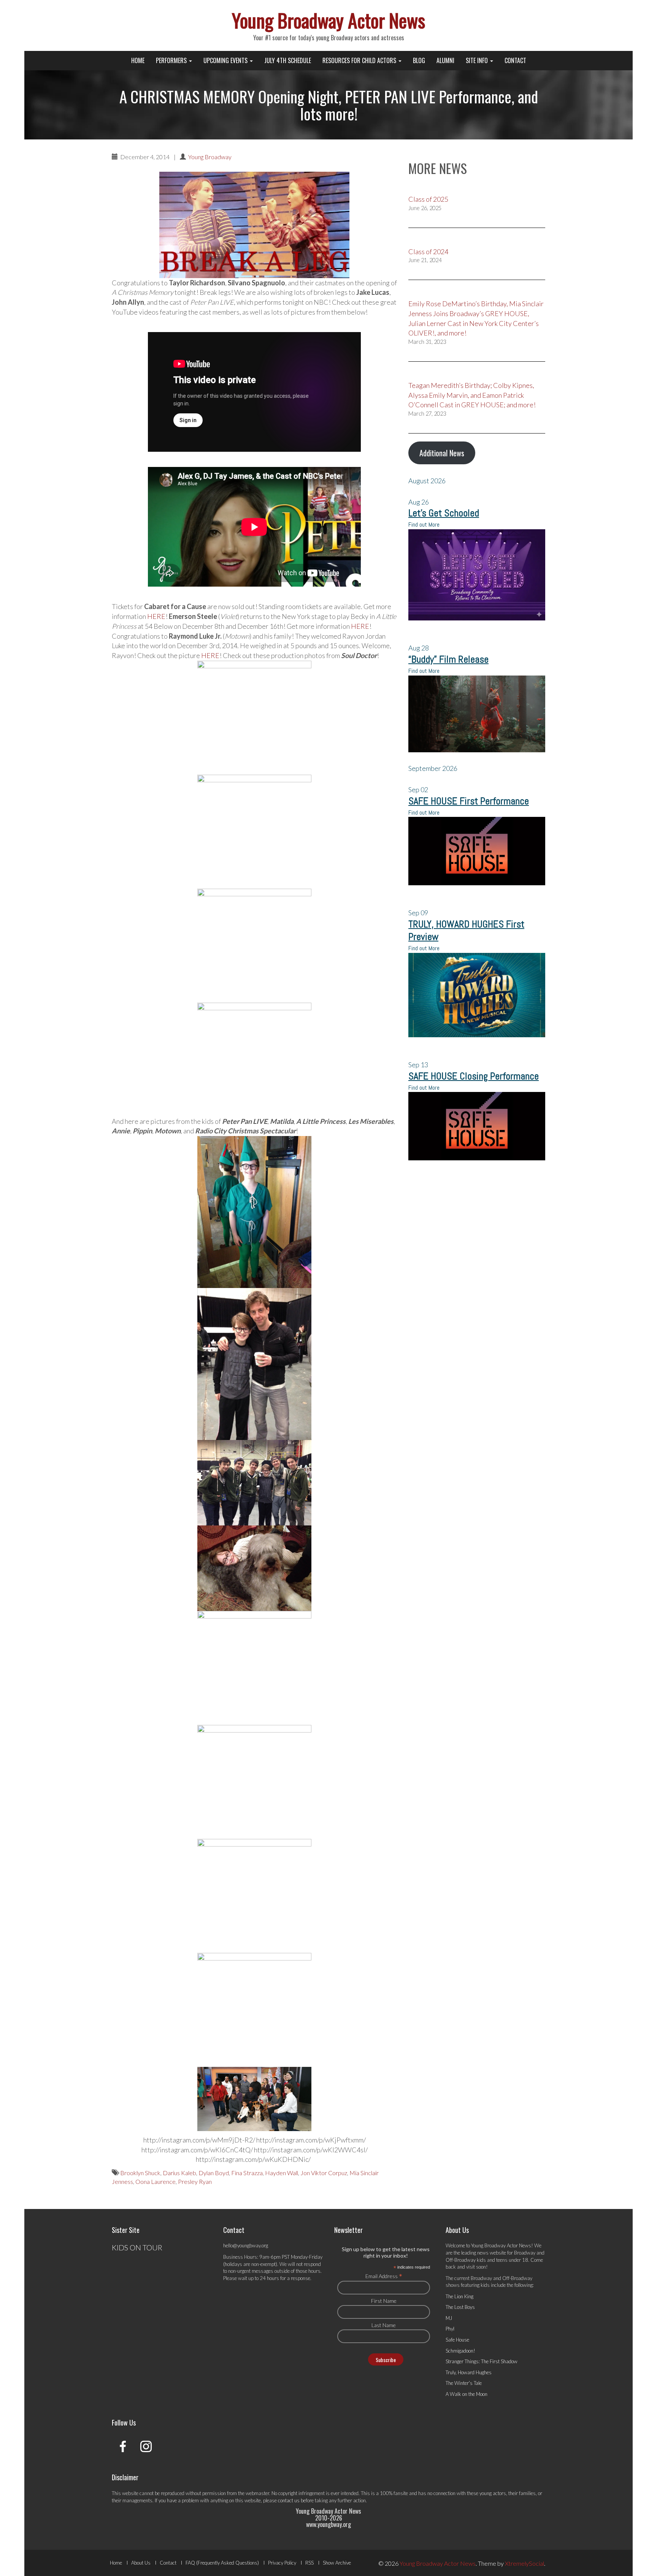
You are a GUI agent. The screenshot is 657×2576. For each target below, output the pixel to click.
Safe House (457, 2340)
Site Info (478, 60)
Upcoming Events (226, 60)
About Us (141, 2563)
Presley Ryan (195, 2181)
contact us (289, 2500)
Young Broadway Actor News (328, 20)
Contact (515, 60)
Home (138, 60)
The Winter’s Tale (464, 2383)
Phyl (450, 2329)
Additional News (442, 453)
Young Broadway (210, 157)
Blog (419, 60)
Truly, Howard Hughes (469, 2372)
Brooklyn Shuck (140, 2173)
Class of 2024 (428, 252)
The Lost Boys (460, 2307)
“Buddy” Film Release (448, 659)
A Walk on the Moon (467, 2394)
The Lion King (459, 2296)
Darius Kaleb (179, 2173)
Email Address (384, 2276)
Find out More (424, 525)
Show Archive (337, 2563)
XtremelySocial (524, 2563)
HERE (156, 616)
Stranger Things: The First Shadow (482, 2361)
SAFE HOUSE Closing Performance (474, 1076)
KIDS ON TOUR (137, 2247)
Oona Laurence (156, 2181)
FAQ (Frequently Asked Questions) (222, 2563)
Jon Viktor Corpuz (324, 2173)
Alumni (445, 60)
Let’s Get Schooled (444, 513)
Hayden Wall (282, 2173)
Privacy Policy (282, 2563)
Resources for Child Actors (360, 60)
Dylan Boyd (214, 2173)
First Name (384, 2301)
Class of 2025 (428, 199)
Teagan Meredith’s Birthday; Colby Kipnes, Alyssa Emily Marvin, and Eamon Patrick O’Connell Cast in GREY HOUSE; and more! (472, 395)
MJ (449, 2318)
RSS (309, 2563)
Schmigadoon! (460, 2351)
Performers (172, 60)
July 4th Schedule (288, 60)
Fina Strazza (247, 2173)
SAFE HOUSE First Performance (469, 801)
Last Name (384, 2325)
